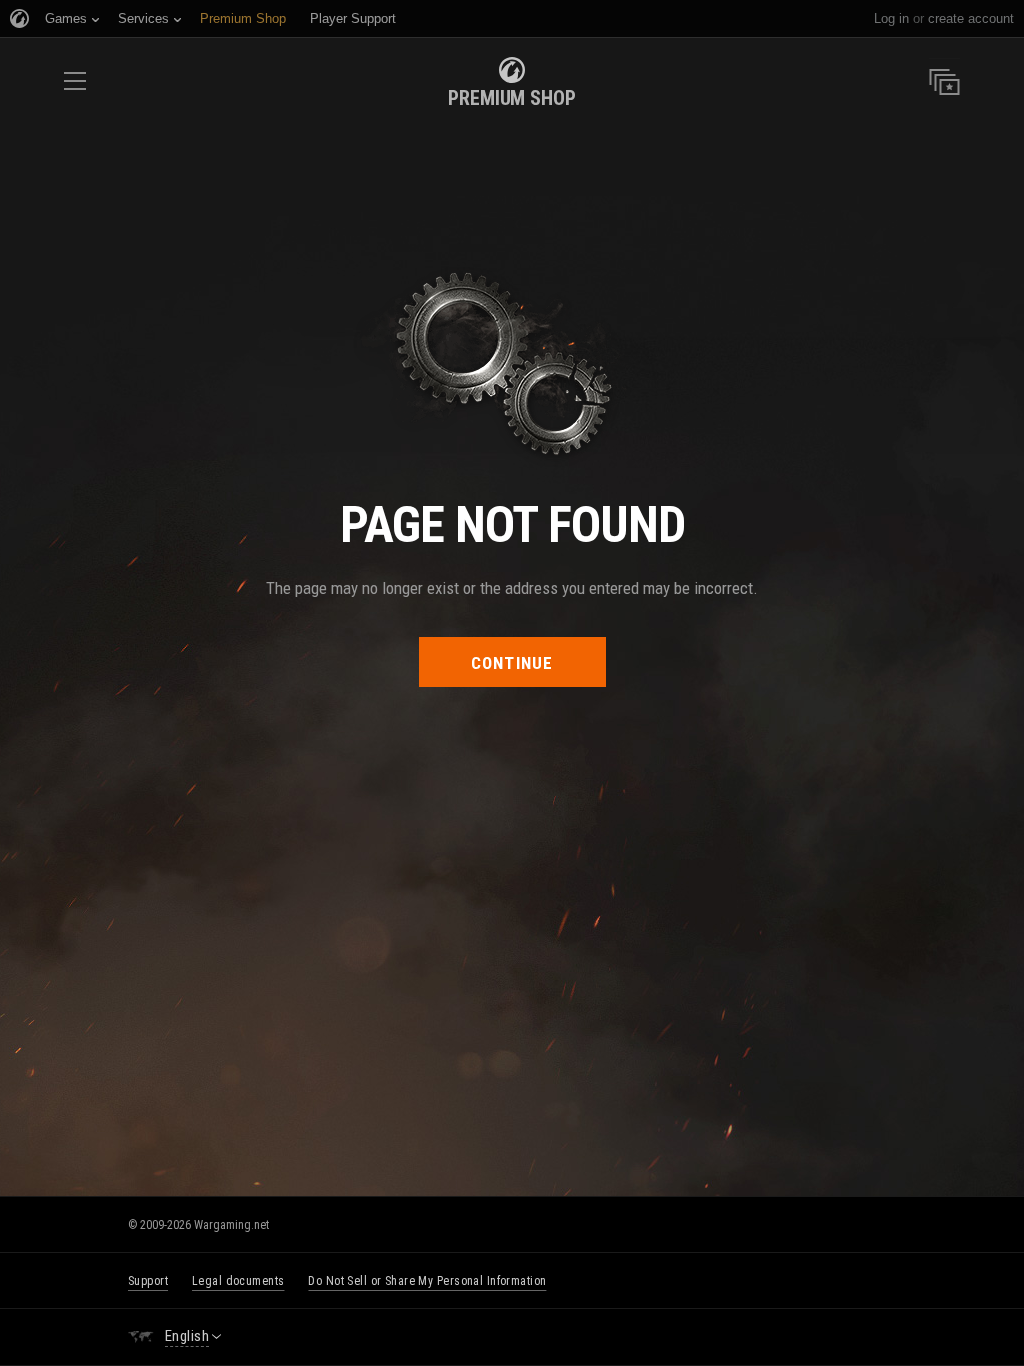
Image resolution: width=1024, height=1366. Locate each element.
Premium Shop (512, 98)
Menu (75, 87)
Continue (512, 663)
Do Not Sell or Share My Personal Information (427, 1281)
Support (148, 1281)
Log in (891, 18)
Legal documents (238, 1281)
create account (971, 18)
